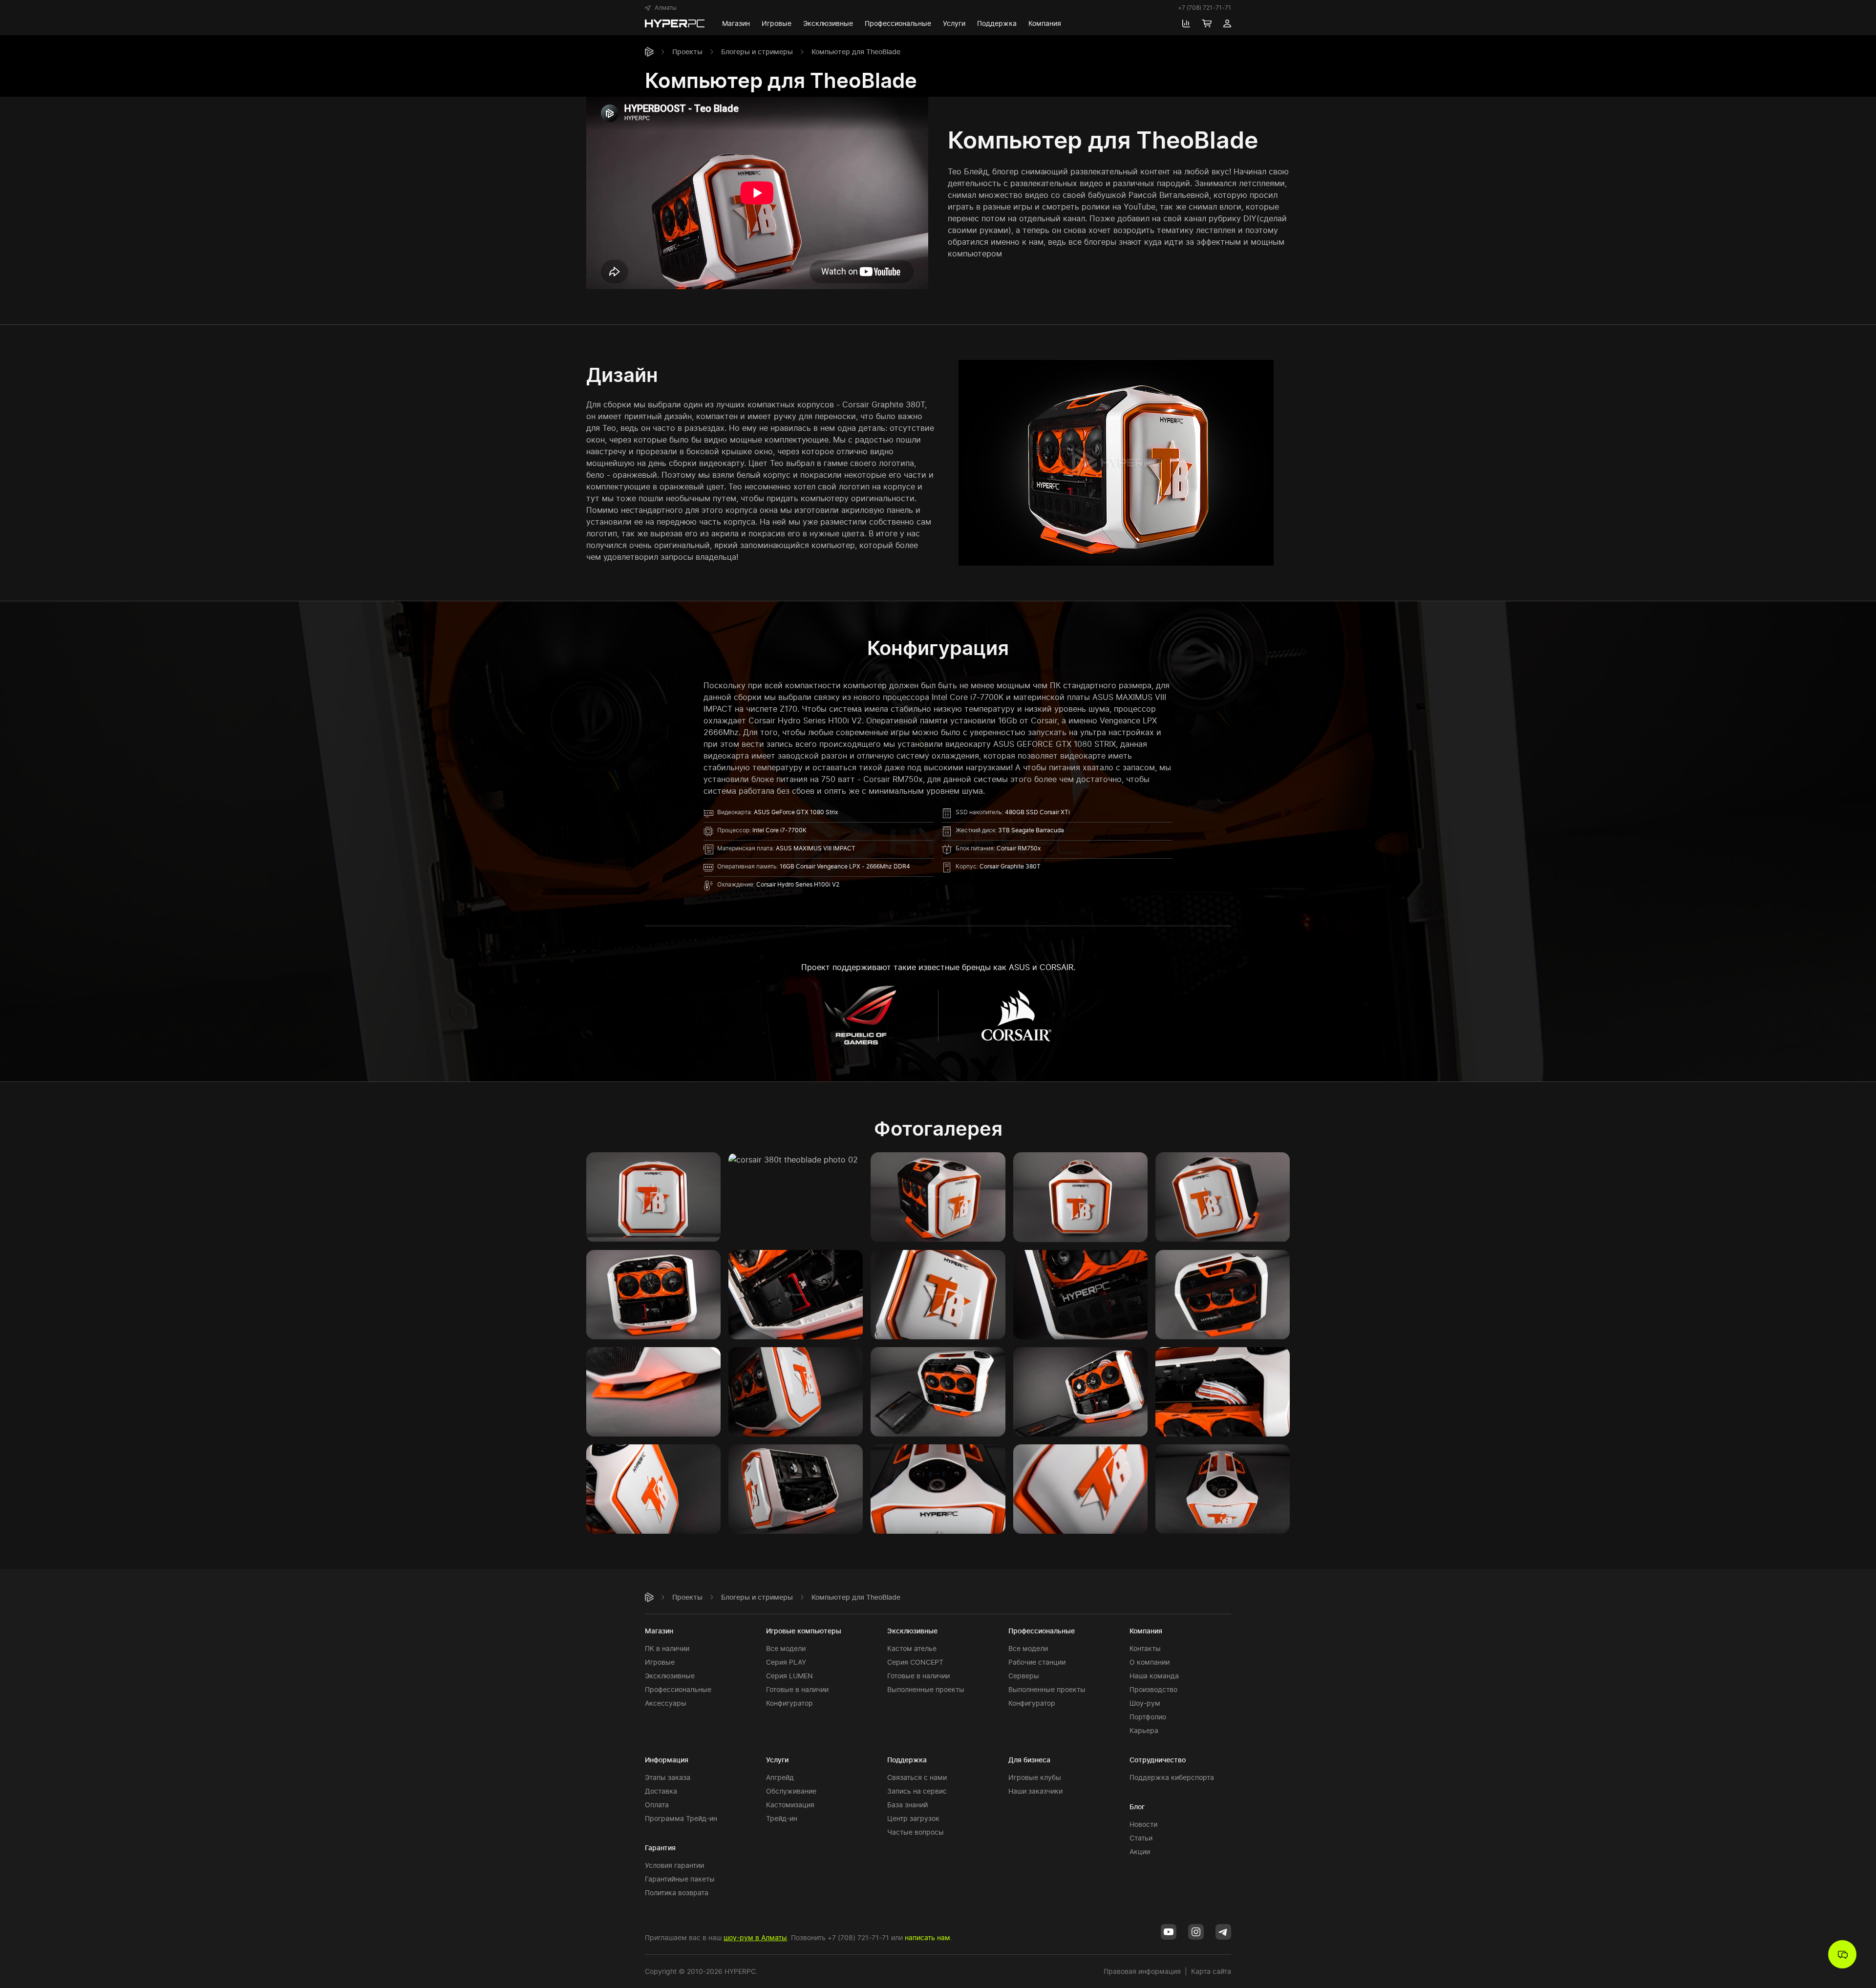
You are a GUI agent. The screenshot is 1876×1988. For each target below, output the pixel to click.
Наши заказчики (1035, 1791)
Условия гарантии (674, 1865)
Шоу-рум (1145, 1703)
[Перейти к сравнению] (1186, 23)
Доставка (661, 1791)
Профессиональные (678, 1689)
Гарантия (660, 1848)
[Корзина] (1207, 23)
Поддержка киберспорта (1172, 1777)
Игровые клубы (1035, 1777)
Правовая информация (1142, 1971)
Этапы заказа (668, 1777)
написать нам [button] (927, 1937)
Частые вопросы (916, 1832)
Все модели (786, 1648)
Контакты (1145, 1648)
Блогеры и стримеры (757, 52)
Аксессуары (666, 1703)
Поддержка (907, 1760)
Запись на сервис (917, 1791)
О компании (1150, 1662)
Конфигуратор (789, 1703)
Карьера (1144, 1730)
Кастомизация (790, 1805)
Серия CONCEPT (915, 1662)
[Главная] (649, 52)
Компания (1146, 1631)
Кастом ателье (912, 1648)
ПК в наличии (667, 1648)
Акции (1140, 1851)
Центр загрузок (913, 1818)
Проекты (687, 52)
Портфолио (1148, 1717)
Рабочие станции (1037, 1662)
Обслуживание (791, 1791)
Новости (1143, 1824)
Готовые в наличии (797, 1689)
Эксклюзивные (670, 1676)
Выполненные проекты (926, 1689)
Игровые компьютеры (804, 1631)
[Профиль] (1227, 23)
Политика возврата (677, 1893)
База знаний (907, 1805)
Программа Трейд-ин (681, 1818)
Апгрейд (780, 1777)
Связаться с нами (917, 1777)
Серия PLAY (786, 1662)
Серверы (1024, 1676)
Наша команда (1154, 1676)
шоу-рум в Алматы (755, 1937)
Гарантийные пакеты (680, 1879)
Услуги (777, 1760)
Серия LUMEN (789, 1676)
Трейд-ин (782, 1818)
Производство (1153, 1689)
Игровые (660, 1662)
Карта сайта (1211, 1971)
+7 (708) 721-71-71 (1204, 8)
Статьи (1141, 1838)
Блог (1137, 1807)
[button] (661, 8)
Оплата (657, 1805)
